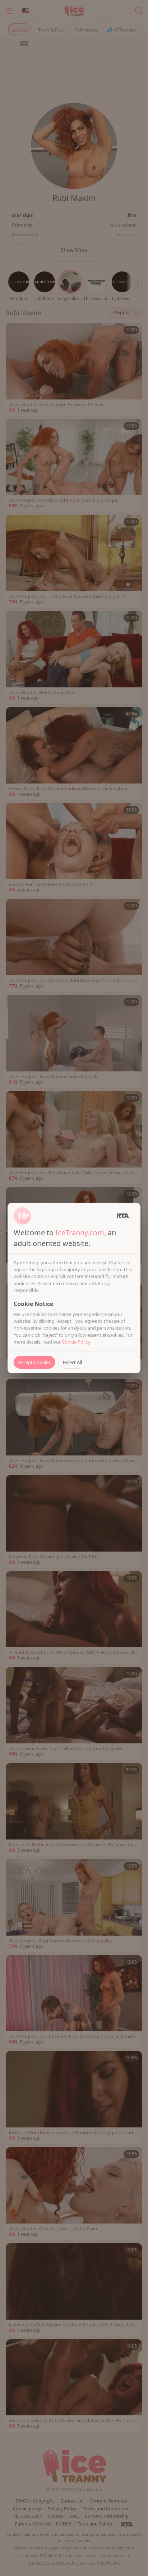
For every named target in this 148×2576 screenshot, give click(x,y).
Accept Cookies (34, 1362)
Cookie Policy (77, 1342)
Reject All (72, 1362)
